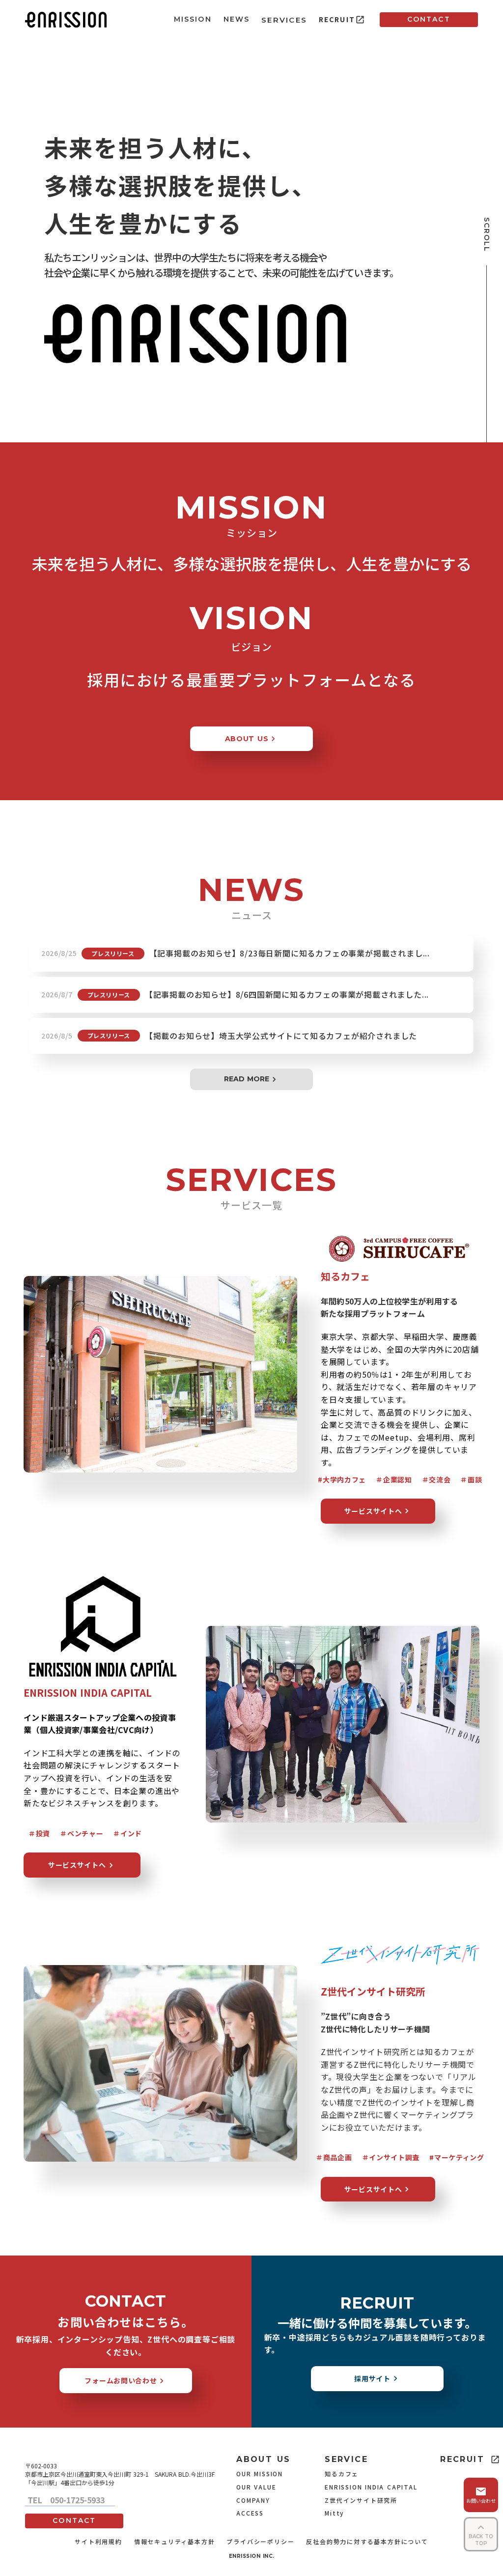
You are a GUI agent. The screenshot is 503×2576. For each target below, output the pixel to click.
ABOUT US (263, 2459)
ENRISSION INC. (252, 2556)
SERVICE (346, 2459)
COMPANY (253, 2500)
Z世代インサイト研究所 (361, 2500)
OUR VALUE (256, 2487)
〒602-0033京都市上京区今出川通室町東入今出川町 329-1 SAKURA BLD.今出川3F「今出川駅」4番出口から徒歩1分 (120, 2474)
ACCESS (250, 2513)
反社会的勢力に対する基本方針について (367, 2542)
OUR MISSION (260, 2474)
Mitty (335, 2513)
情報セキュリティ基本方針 (175, 2542)
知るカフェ (342, 2474)
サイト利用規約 (98, 2542)
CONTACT (429, 19)
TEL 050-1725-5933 (70, 2500)
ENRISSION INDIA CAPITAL (371, 2487)
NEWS (237, 19)
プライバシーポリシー (260, 2542)
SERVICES (284, 20)
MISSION (193, 19)
